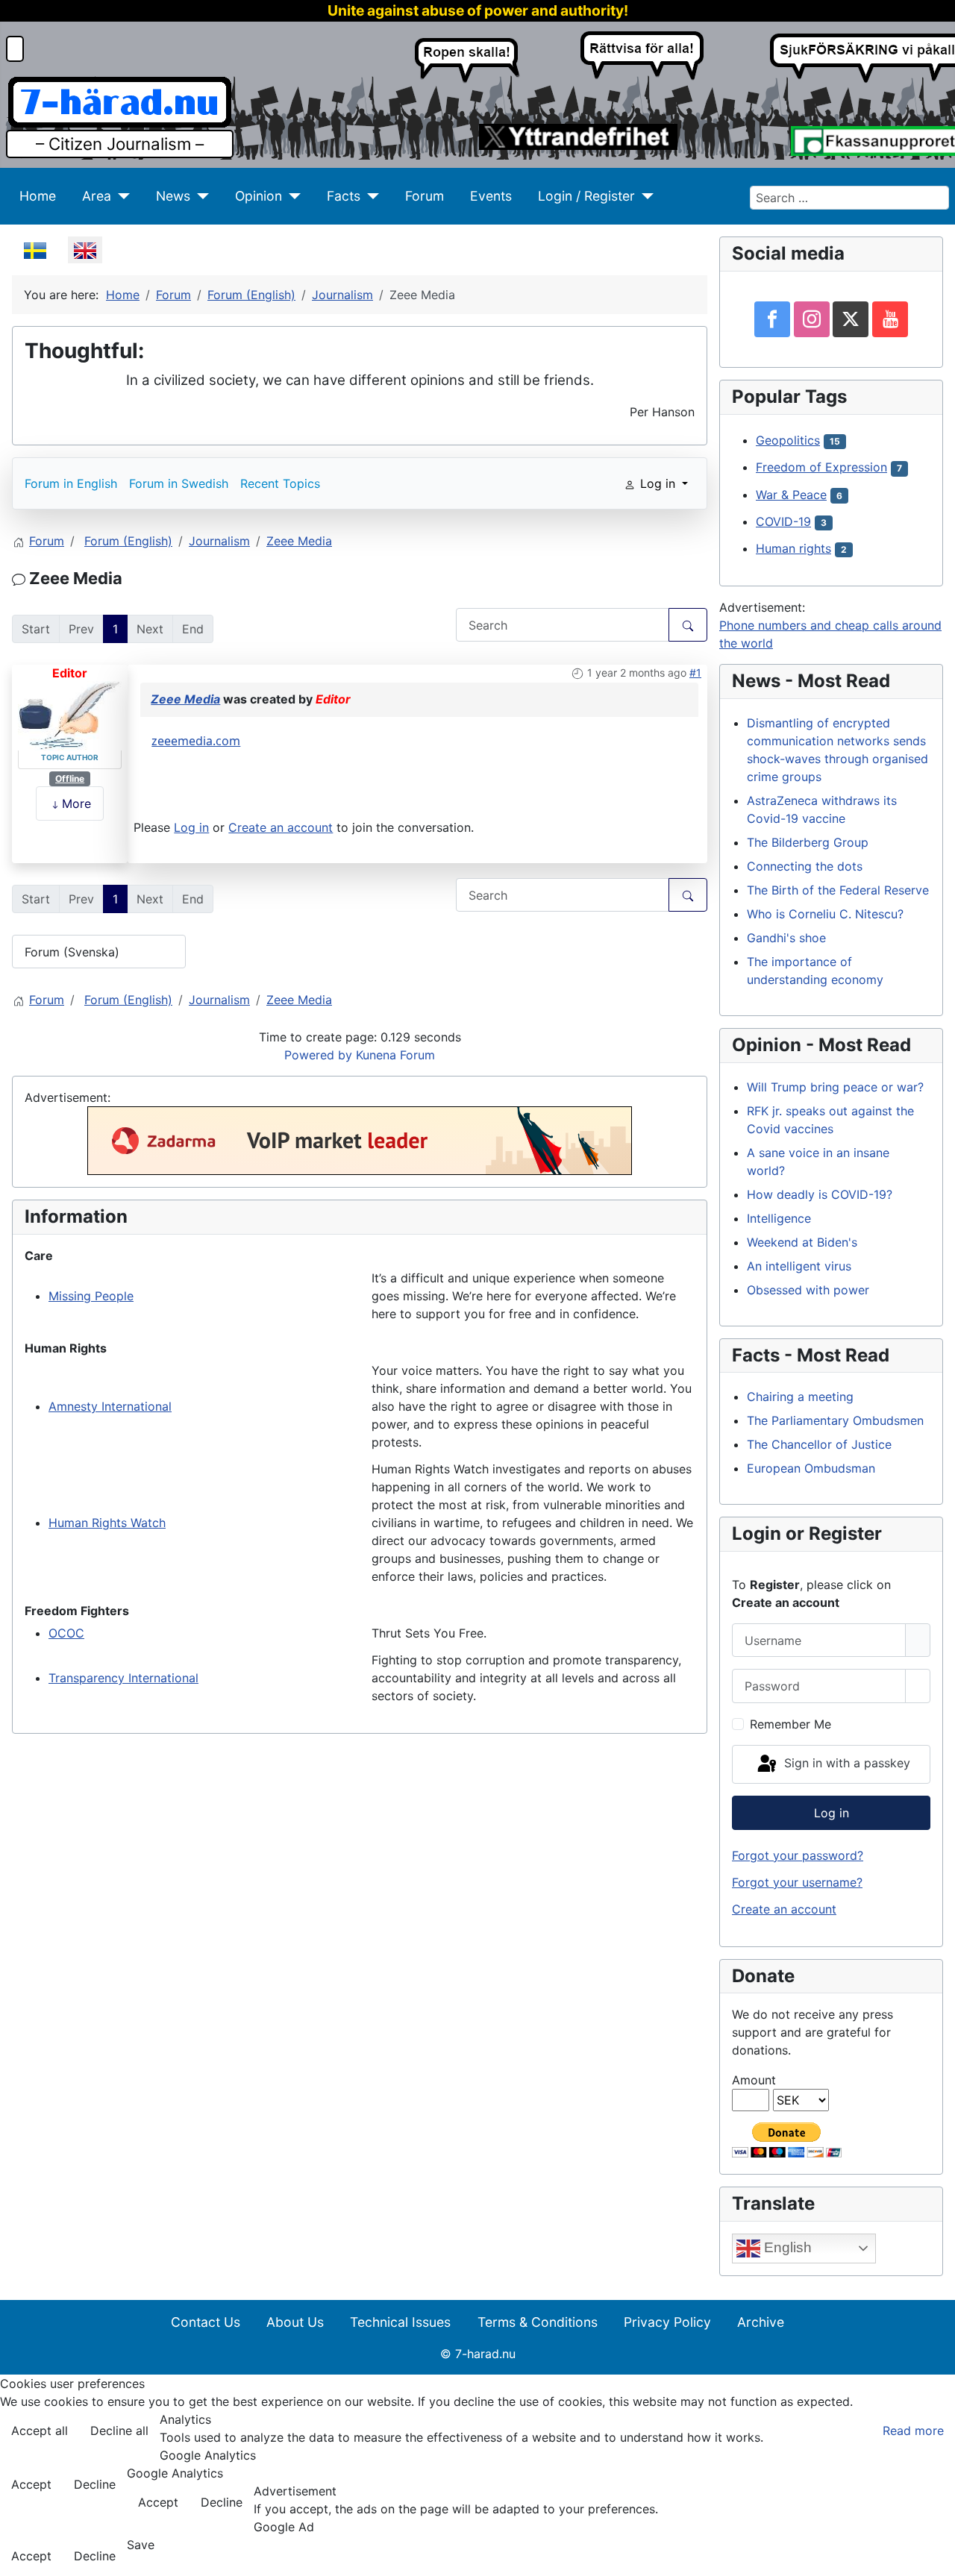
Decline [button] (95, 2484)
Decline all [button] (119, 2431)
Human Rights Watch (107, 1523)
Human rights (793, 548)
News (173, 196)
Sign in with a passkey (845, 1763)
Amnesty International (110, 1406)
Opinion (259, 196)
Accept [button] (31, 2484)
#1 (695, 673)
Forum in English (71, 483)
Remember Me (790, 1724)
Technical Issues (400, 2322)
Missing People (91, 1296)
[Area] (120, 196)
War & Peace (791, 495)
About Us (295, 2322)
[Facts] (370, 196)
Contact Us (206, 2322)
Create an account (281, 827)
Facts (344, 196)
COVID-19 (783, 521)
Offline (70, 778)
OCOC (66, 1633)
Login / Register (586, 196)
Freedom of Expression (821, 467)
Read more (913, 2431)
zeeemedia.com (196, 741)
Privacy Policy (667, 2322)
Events (491, 196)
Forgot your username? (797, 1882)
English (786, 2247)
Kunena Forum (395, 1055)
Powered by (318, 1055)
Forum (425, 196)
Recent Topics (280, 483)
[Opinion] (291, 196)
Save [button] (141, 2545)
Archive (761, 2322)
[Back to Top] (936, 2557)
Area (97, 196)
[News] (200, 196)
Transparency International (123, 1678)
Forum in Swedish (179, 483)
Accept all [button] (40, 2431)
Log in (191, 827)
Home (38, 196)
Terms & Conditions (538, 2322)
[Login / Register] (644, 196)
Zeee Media (185, 699)
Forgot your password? (798, 1855)
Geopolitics (788, 440)
